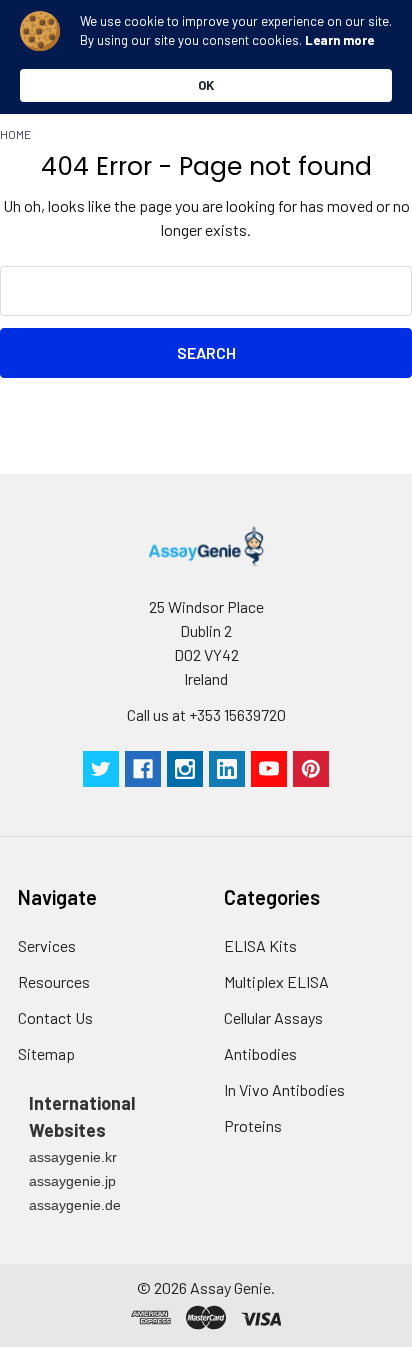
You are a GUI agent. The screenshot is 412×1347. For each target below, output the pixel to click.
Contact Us (55, 1017)
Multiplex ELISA (276, 981)
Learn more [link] (339, 40)
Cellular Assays (273, 1017)
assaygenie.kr (73, 1157)
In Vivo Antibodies (284, 1089)
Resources (54, 981)
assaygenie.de (75, 1205)
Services (47, 945)
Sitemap (46, 1053)
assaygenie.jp (72, 1181)
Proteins (253, 1125)
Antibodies (260, 1053)
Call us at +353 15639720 (206, 714)
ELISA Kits (260, 945)
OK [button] (206, 85)
